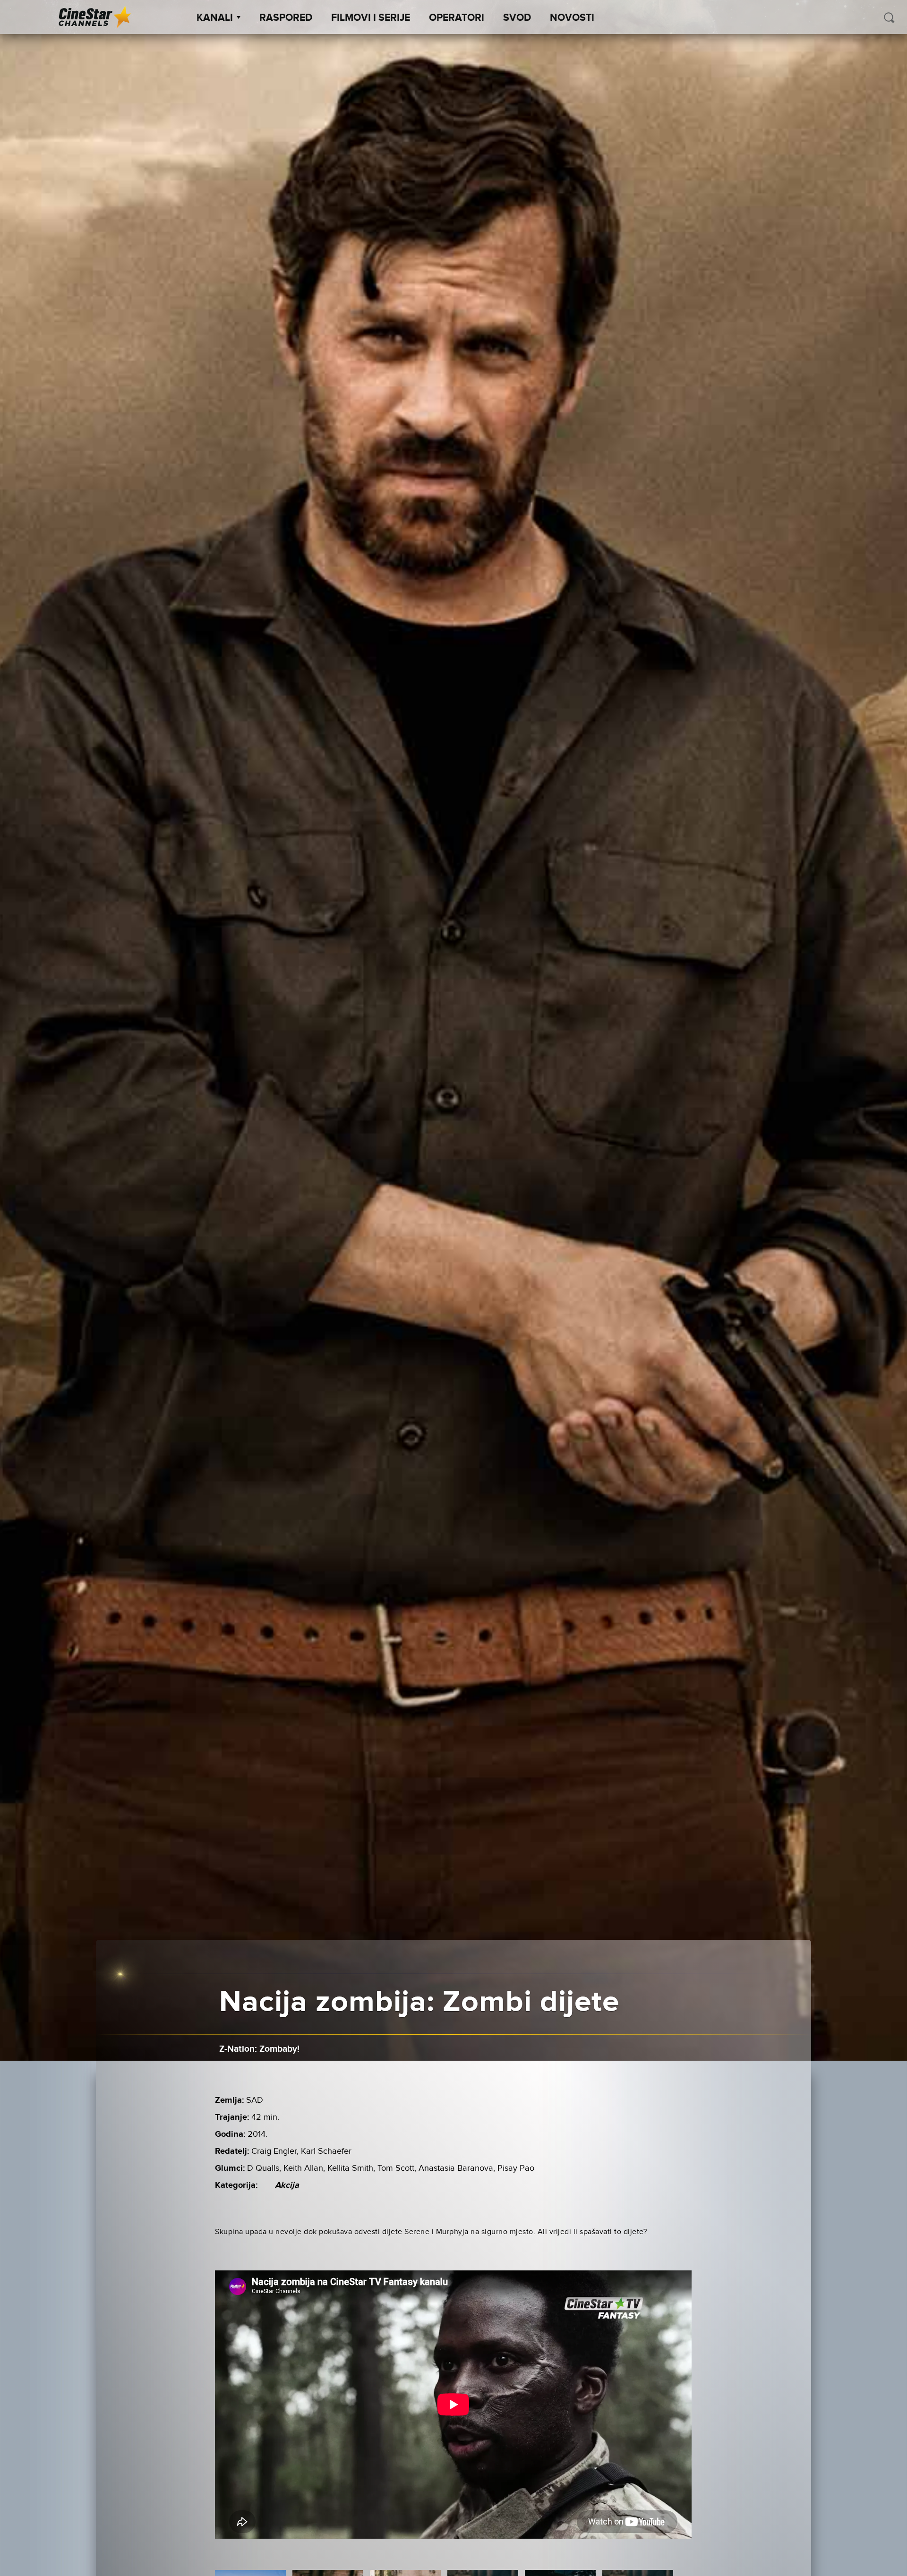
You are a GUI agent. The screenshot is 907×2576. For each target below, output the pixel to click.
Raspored (286, 18)
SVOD (517, 18)
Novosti (572, 18)
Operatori (457, 18)
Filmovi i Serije (371, 18)
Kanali (215, 18)
